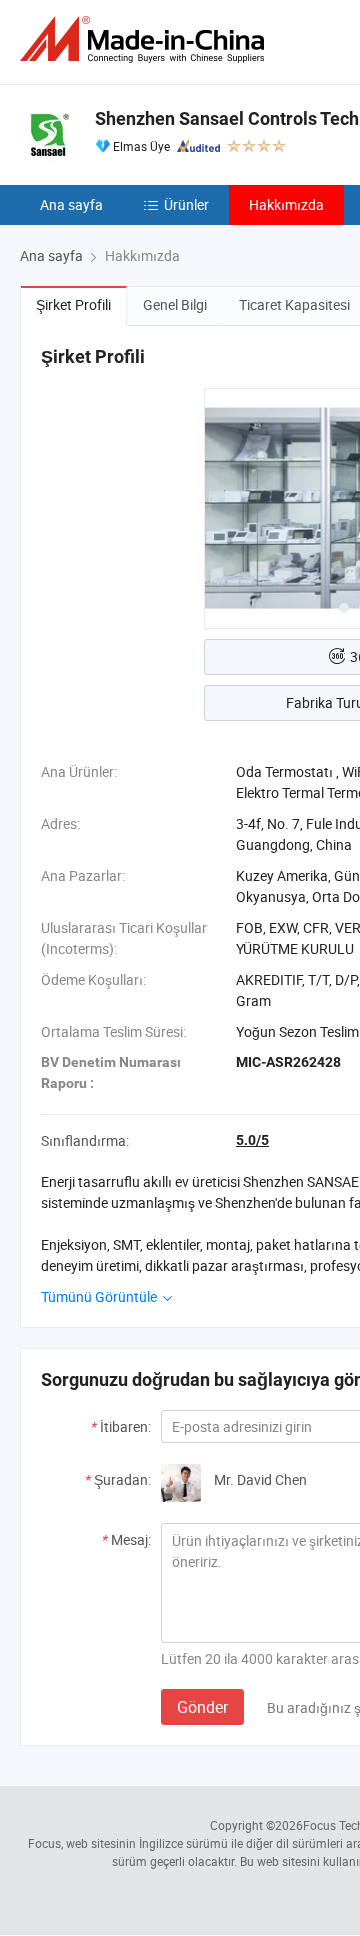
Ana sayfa (71, 204)
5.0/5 (252, 1140)
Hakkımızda (286, 204)
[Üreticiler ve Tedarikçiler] (146, 39)
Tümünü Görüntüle (100, 1296)
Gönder (202, 1707)
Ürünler (186, 204)
